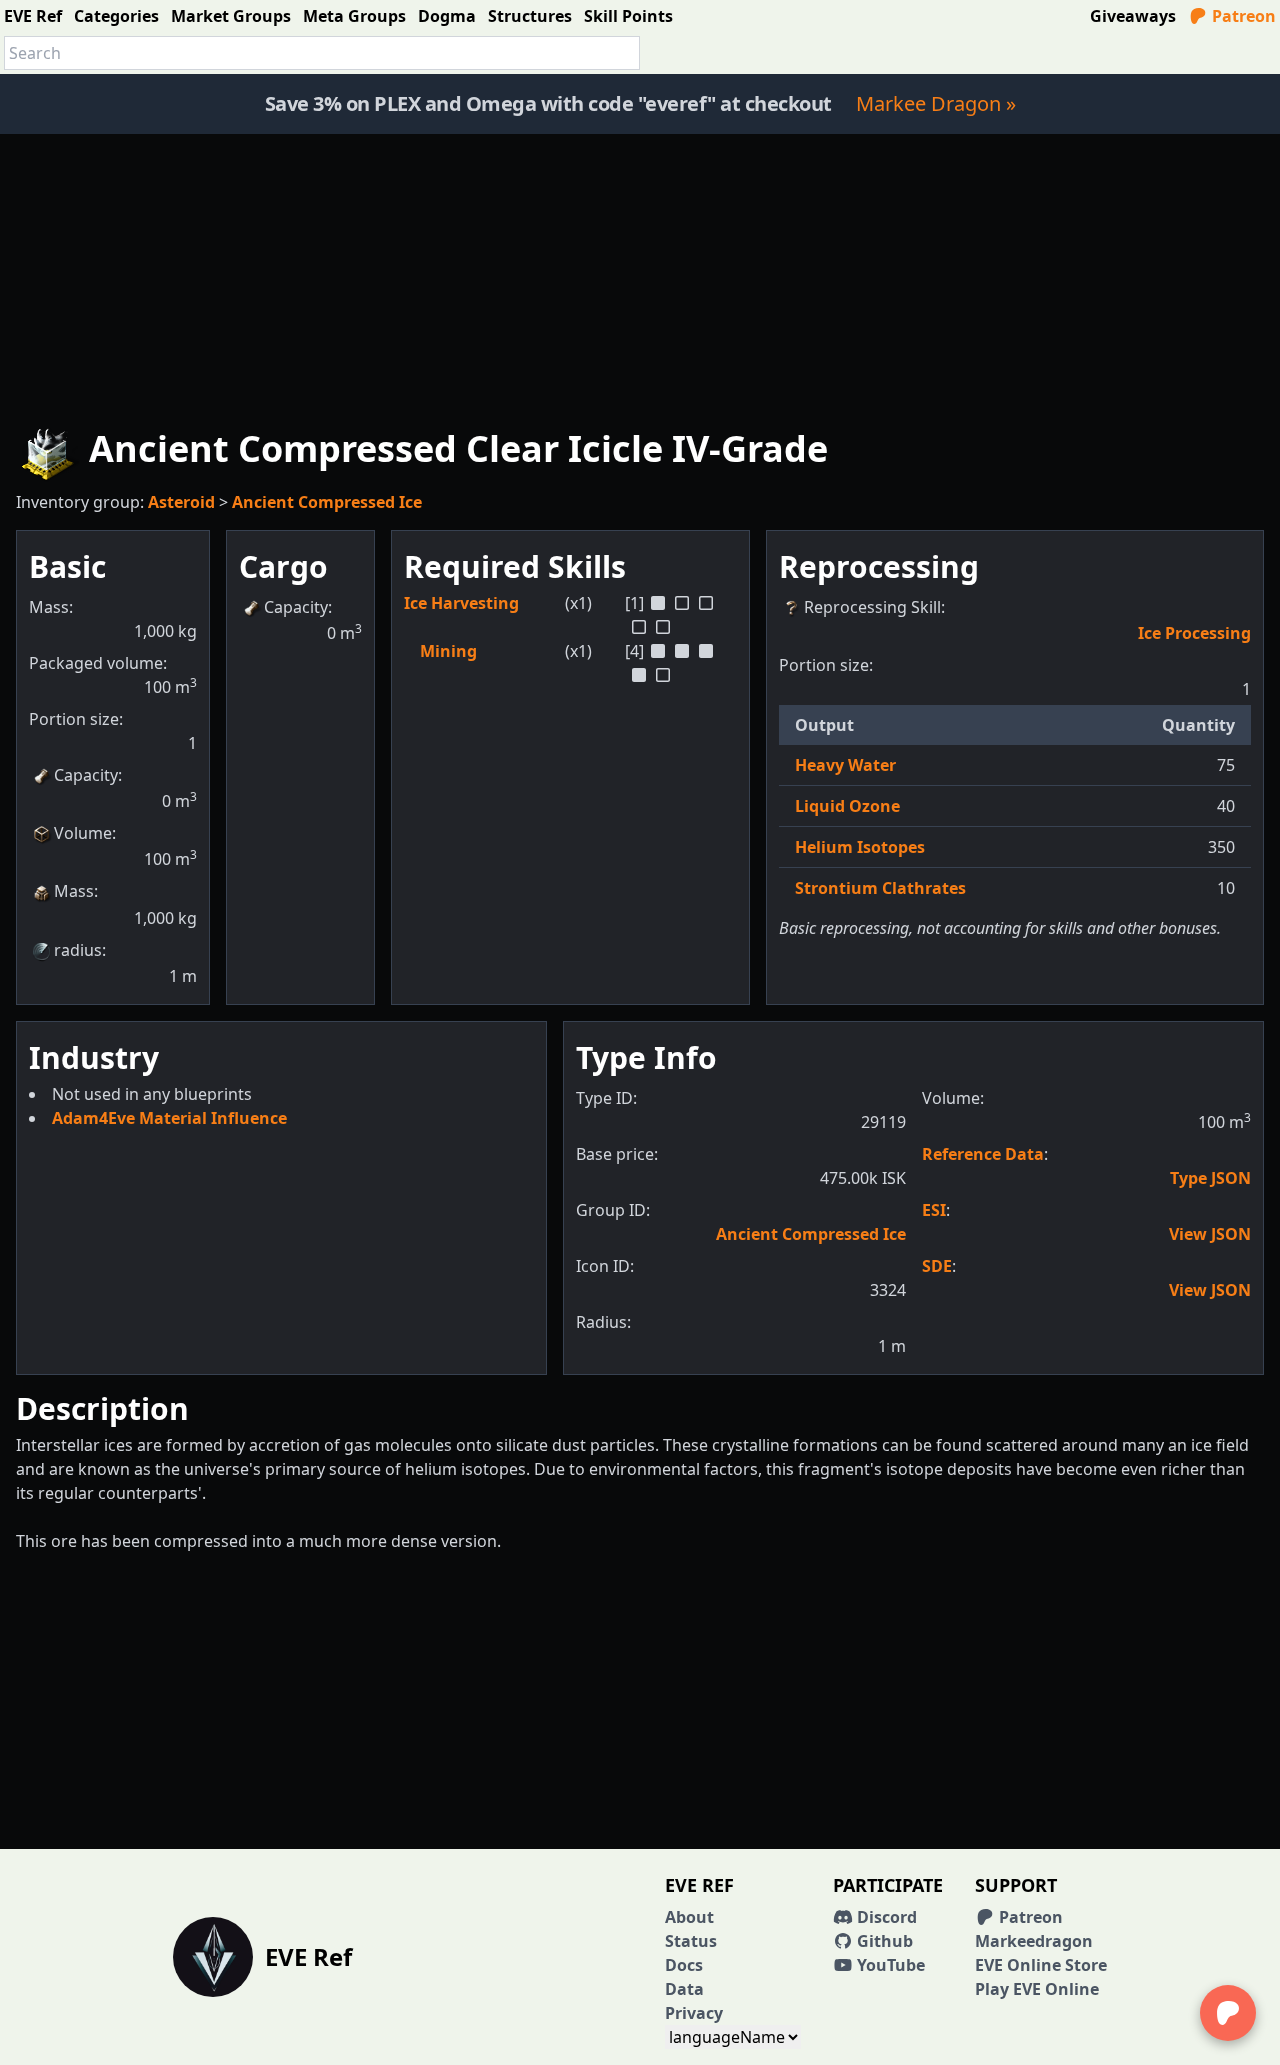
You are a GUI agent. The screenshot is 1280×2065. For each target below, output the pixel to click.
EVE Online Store (1041, 1965)
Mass (74, 891)
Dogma (447, 16)
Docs (684, 1965)
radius (78, 950)
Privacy (694, 2013)
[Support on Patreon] (1228, 2013)
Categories (116, 16)
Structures (530, 16)
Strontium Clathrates (880, 888)
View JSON (1210, 1234)
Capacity (86, 775)
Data (684, 1989)
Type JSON (1210, 1178)
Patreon (1242, 16)
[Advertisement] (640, 274)
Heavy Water (845, 765)
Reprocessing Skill (872, 607)
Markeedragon (1034, 1941)
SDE (937, 1266)
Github (883, 1941)
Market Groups (231, 16)
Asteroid (181, 502)
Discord (885, 1917)
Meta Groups (354, 16)
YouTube (889, 1965)
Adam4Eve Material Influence (169, 1118)
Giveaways (1133, 16)
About (689, 1917)
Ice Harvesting (461, 603)
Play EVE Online (1037, 1989)
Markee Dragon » (936, 103)
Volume (83, 833)
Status (691, 1941)
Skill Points (628, 16)
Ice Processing (1194, 633)
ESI (934, 1210)
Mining (448, 651)
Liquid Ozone (847, 806)
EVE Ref (33, 16)
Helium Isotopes (860, 847)
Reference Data (983, 1154)
